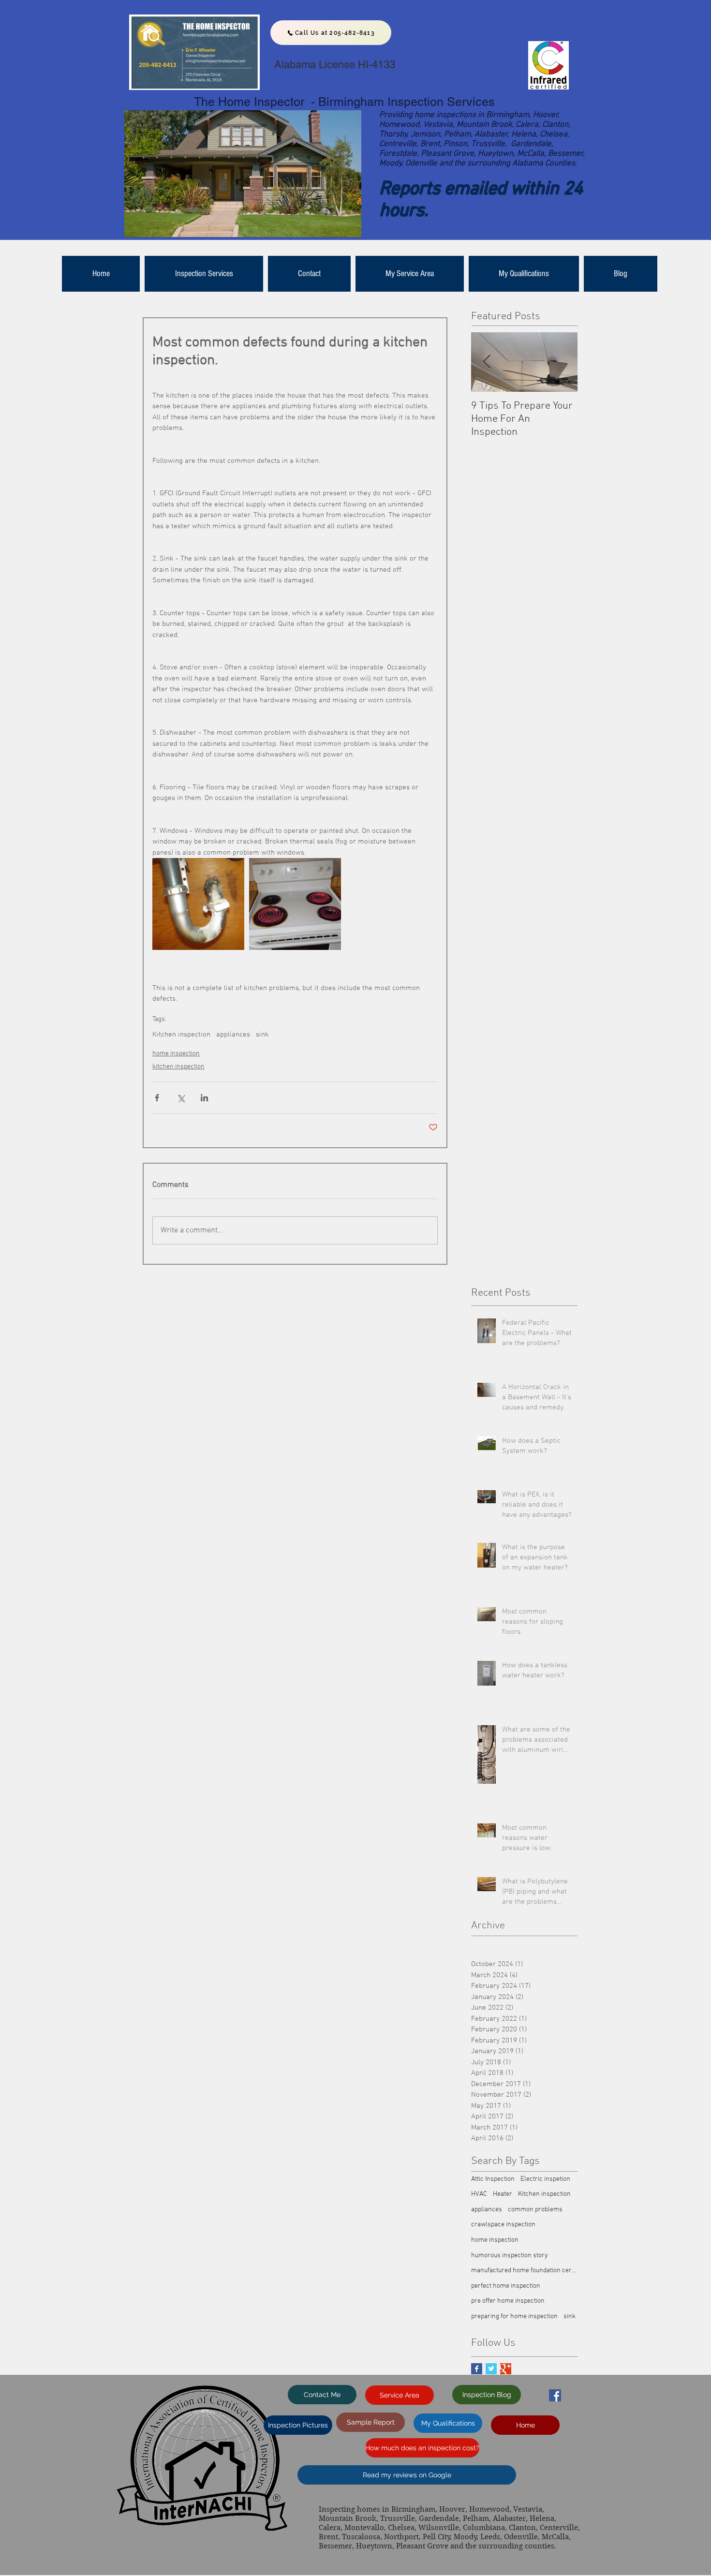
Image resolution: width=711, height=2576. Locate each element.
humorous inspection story (510, 2256)
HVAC (479, 2194)
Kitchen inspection (181, 1035)
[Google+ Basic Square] (506, 2369)
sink (262, 1035)
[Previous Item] (487, 362)
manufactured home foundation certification (524, 2271)
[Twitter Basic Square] (491, 2369)
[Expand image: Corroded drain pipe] (198, 904)
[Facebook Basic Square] (477, 2369)
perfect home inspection (506, 2286)
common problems (535, 2210)
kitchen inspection (178, 1067)
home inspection (176, 1054)
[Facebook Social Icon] (555, 2395)
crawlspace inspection (503, 2225)
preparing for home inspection (514, 2317)
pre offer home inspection (508, 2301)
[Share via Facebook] (157, 1098)
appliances (233, 1035)
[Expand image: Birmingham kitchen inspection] (295, 904)
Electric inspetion (545, 2179)
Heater (503, 2194)
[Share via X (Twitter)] (181, 1098)
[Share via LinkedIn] (204, 1098)
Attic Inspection (493, 2179)
